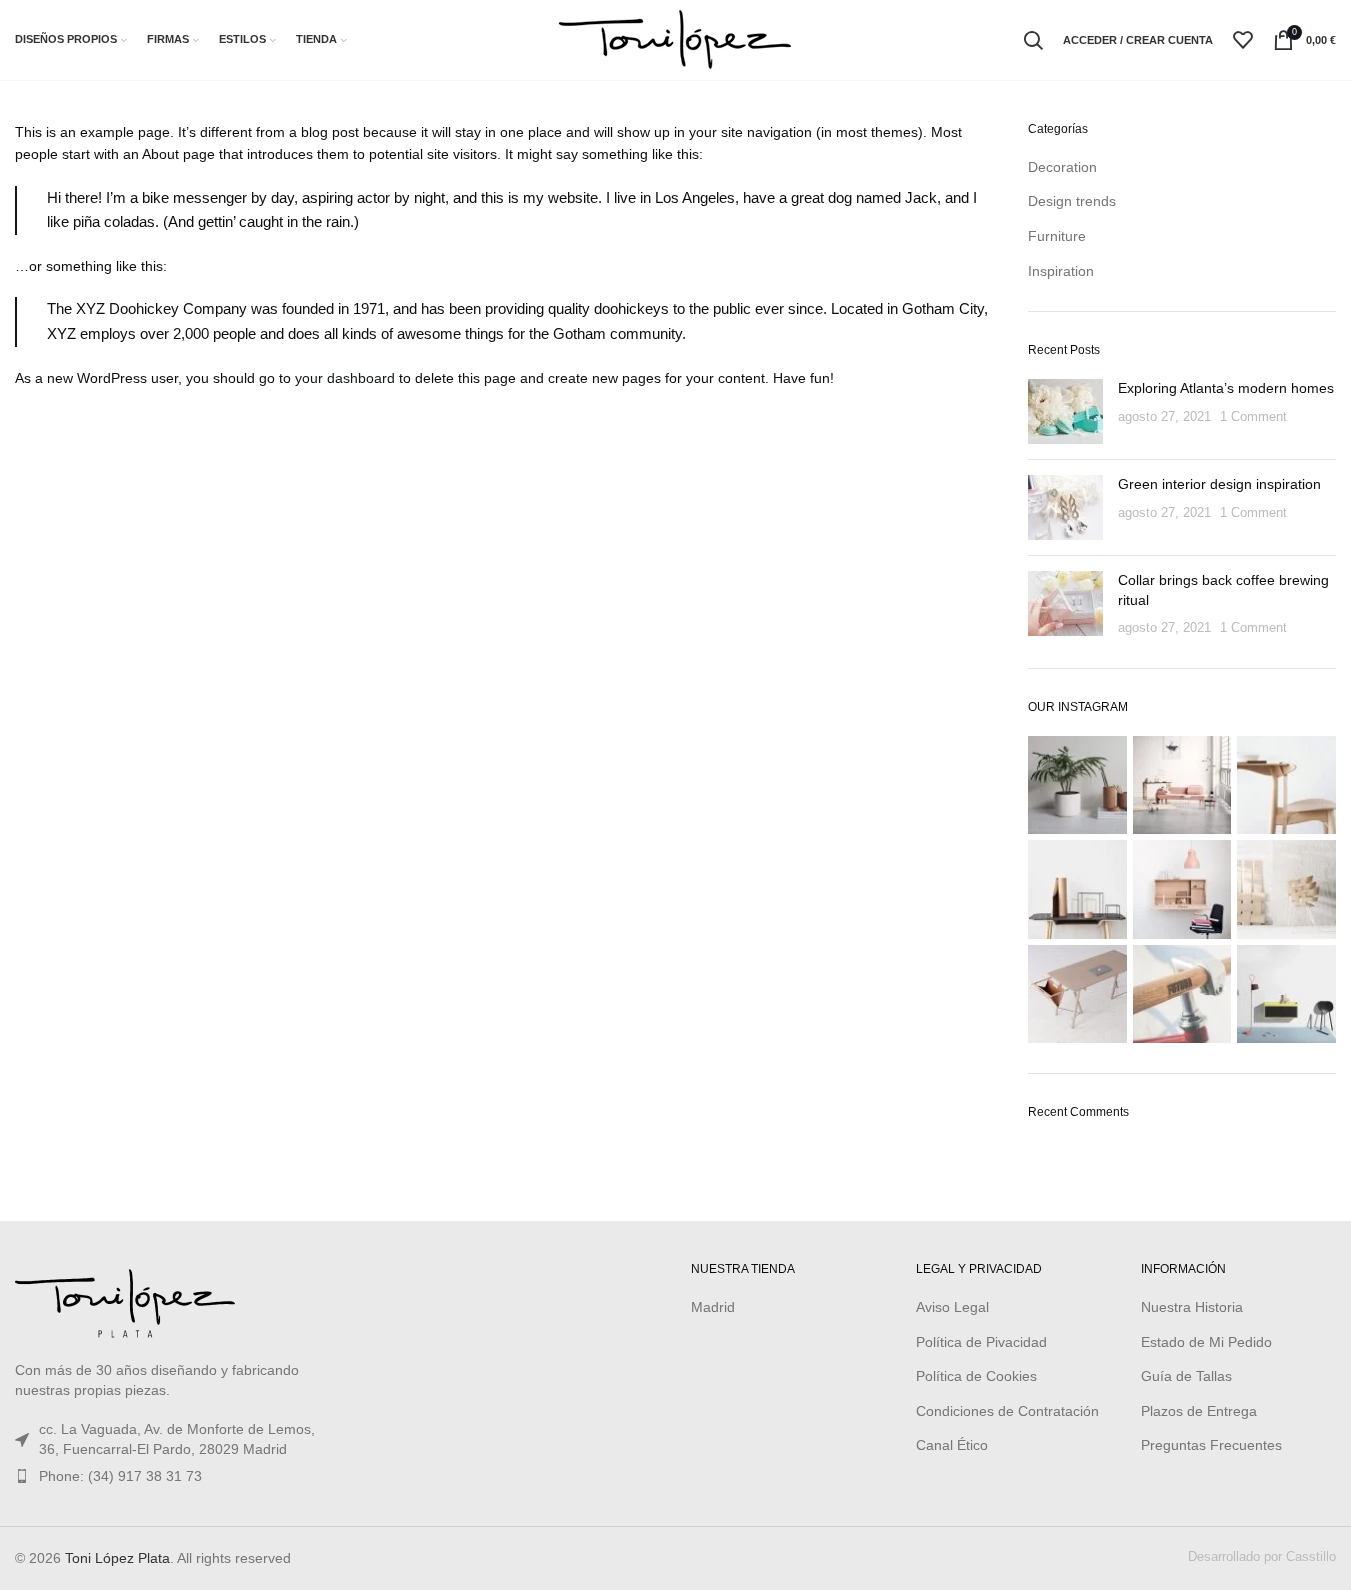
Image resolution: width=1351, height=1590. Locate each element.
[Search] (1033, 40)
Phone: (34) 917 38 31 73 (120, 1476)
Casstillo (1311, 1556)
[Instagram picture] (1077, 785)
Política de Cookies (976, 1376)
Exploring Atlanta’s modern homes (1226, 388)
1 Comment (1253, 417)
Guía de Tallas (1186, 1376)
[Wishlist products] (1243, 40)
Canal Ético (952, 1445)
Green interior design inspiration (1219, 484)
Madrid (713, 1307)
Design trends (1072, 201)
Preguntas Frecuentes (1211, 1445)
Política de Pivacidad (981, 1342)
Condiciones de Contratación (1007, 1411)
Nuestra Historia (1192, 1307)
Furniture (1057, 236)
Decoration (1062, 167)
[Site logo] (675, 39)
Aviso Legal (952, 1307)
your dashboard (345, 378)
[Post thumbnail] (1065, 411)
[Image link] (125, 1300)
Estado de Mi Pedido (1206, 1342)
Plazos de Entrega (1199, 1411)
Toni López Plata (117, 1558)
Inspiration (1061, 271)
